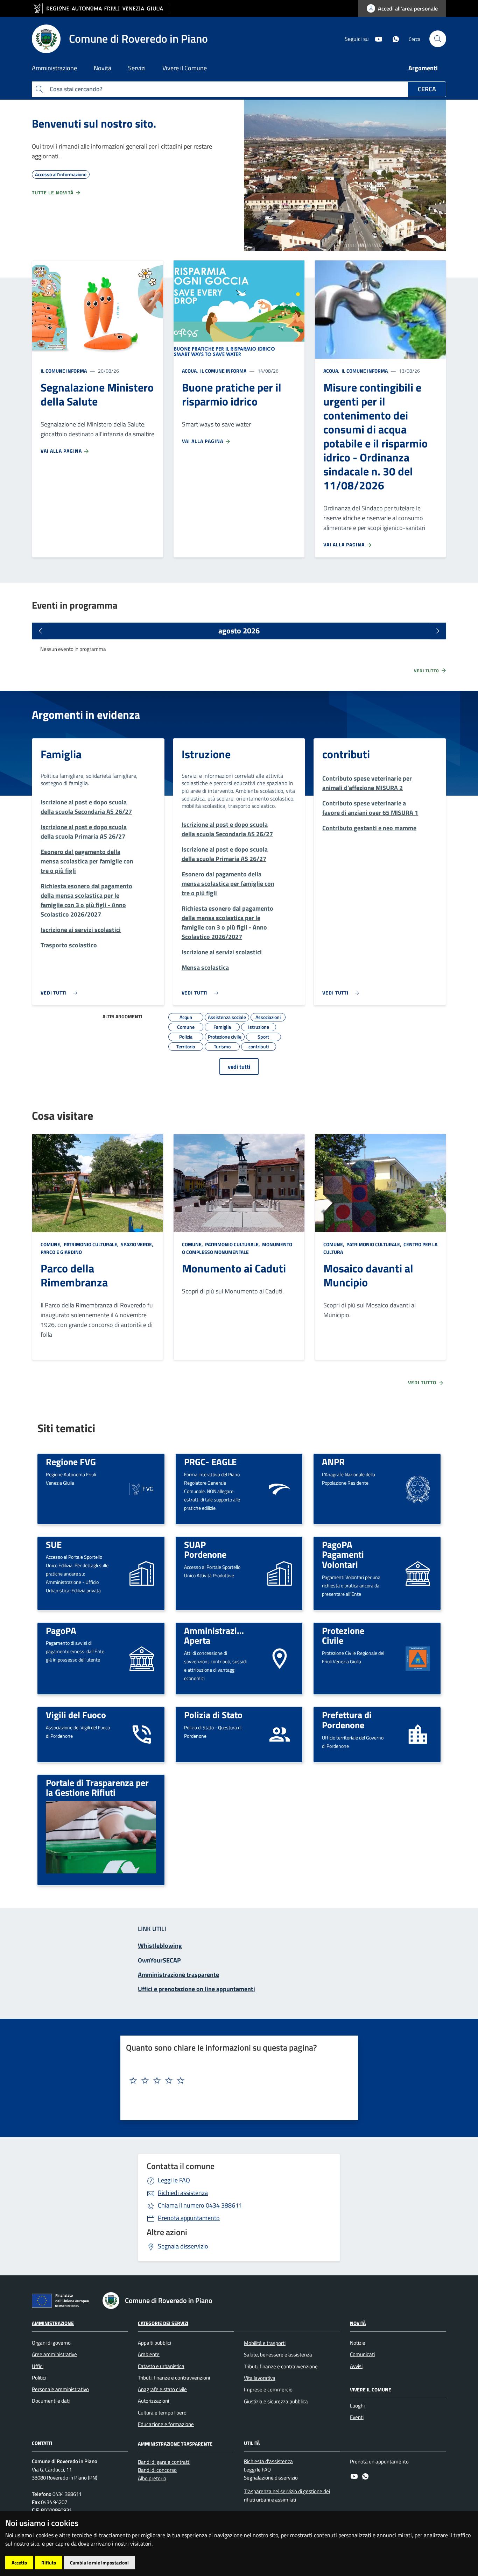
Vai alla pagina (62, 451)
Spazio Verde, (137, 1244)
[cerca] (438, 39)
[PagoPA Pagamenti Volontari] (418, 1573)
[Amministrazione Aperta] (280, 1658)
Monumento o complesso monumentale (237, 1248)
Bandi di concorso (157, 2470)
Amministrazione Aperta (218, 1635)
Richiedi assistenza (183, 2193)
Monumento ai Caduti (234, 1268)
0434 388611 (200, 2205)
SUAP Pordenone (205, 1549)
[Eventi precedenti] (40, 631)
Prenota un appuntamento (379, 2462)
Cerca (427, 89)
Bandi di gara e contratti (164, 2462)
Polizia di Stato (213, 1715)
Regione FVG (71, 1462)
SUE (54, 1544)
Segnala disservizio (183, 2246)
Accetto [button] (19, 2563)
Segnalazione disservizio (271, 2478)
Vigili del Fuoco (76, 1715)
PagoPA (61, 1630)
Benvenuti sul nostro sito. (94, 123)
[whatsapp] (393, 38)
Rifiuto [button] (49, 2563)
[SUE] (142, 1573)
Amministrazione (53, 2323)
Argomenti (423, 68)
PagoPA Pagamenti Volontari (343, 1554)
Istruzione (206, 754)
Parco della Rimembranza (74, 1275)
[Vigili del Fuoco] (142, 1734)
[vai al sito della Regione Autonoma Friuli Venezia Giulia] (101, 9)
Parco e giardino (61, 1252)
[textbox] (237, 2081)
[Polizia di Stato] (280, 1734)
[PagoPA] (142, 1658)
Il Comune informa (64, 371)
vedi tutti (239, 1067)
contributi (346, 754)
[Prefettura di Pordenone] (418, 1734)
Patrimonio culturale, (91, 1244)
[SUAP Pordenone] (280, 1573)
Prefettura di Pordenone (347, 1720)
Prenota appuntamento (189, 2218)
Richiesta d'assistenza (268, 2461)
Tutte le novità (53, 192)
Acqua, (191, 371)
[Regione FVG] (142, 1488)
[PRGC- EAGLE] (280, 1488)
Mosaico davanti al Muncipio (368, 1275)
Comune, (52, 1244)
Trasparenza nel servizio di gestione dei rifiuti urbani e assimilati (287, 2495)
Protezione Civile (343, 1635)
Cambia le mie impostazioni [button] (99, 2563)
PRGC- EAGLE (210, 1462)
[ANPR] (418, 1488)
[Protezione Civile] (418, 1658)
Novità (358, 2323)
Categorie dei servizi (163, 2323)
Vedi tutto (427, 671)
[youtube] (376, 38)
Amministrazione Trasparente (175, 2444)
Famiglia (61, 754)
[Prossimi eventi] (438, 631)
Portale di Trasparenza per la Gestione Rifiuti (97, 1788)
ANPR (333, 1462)
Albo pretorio (152, 2478)
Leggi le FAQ (174, 2180)
